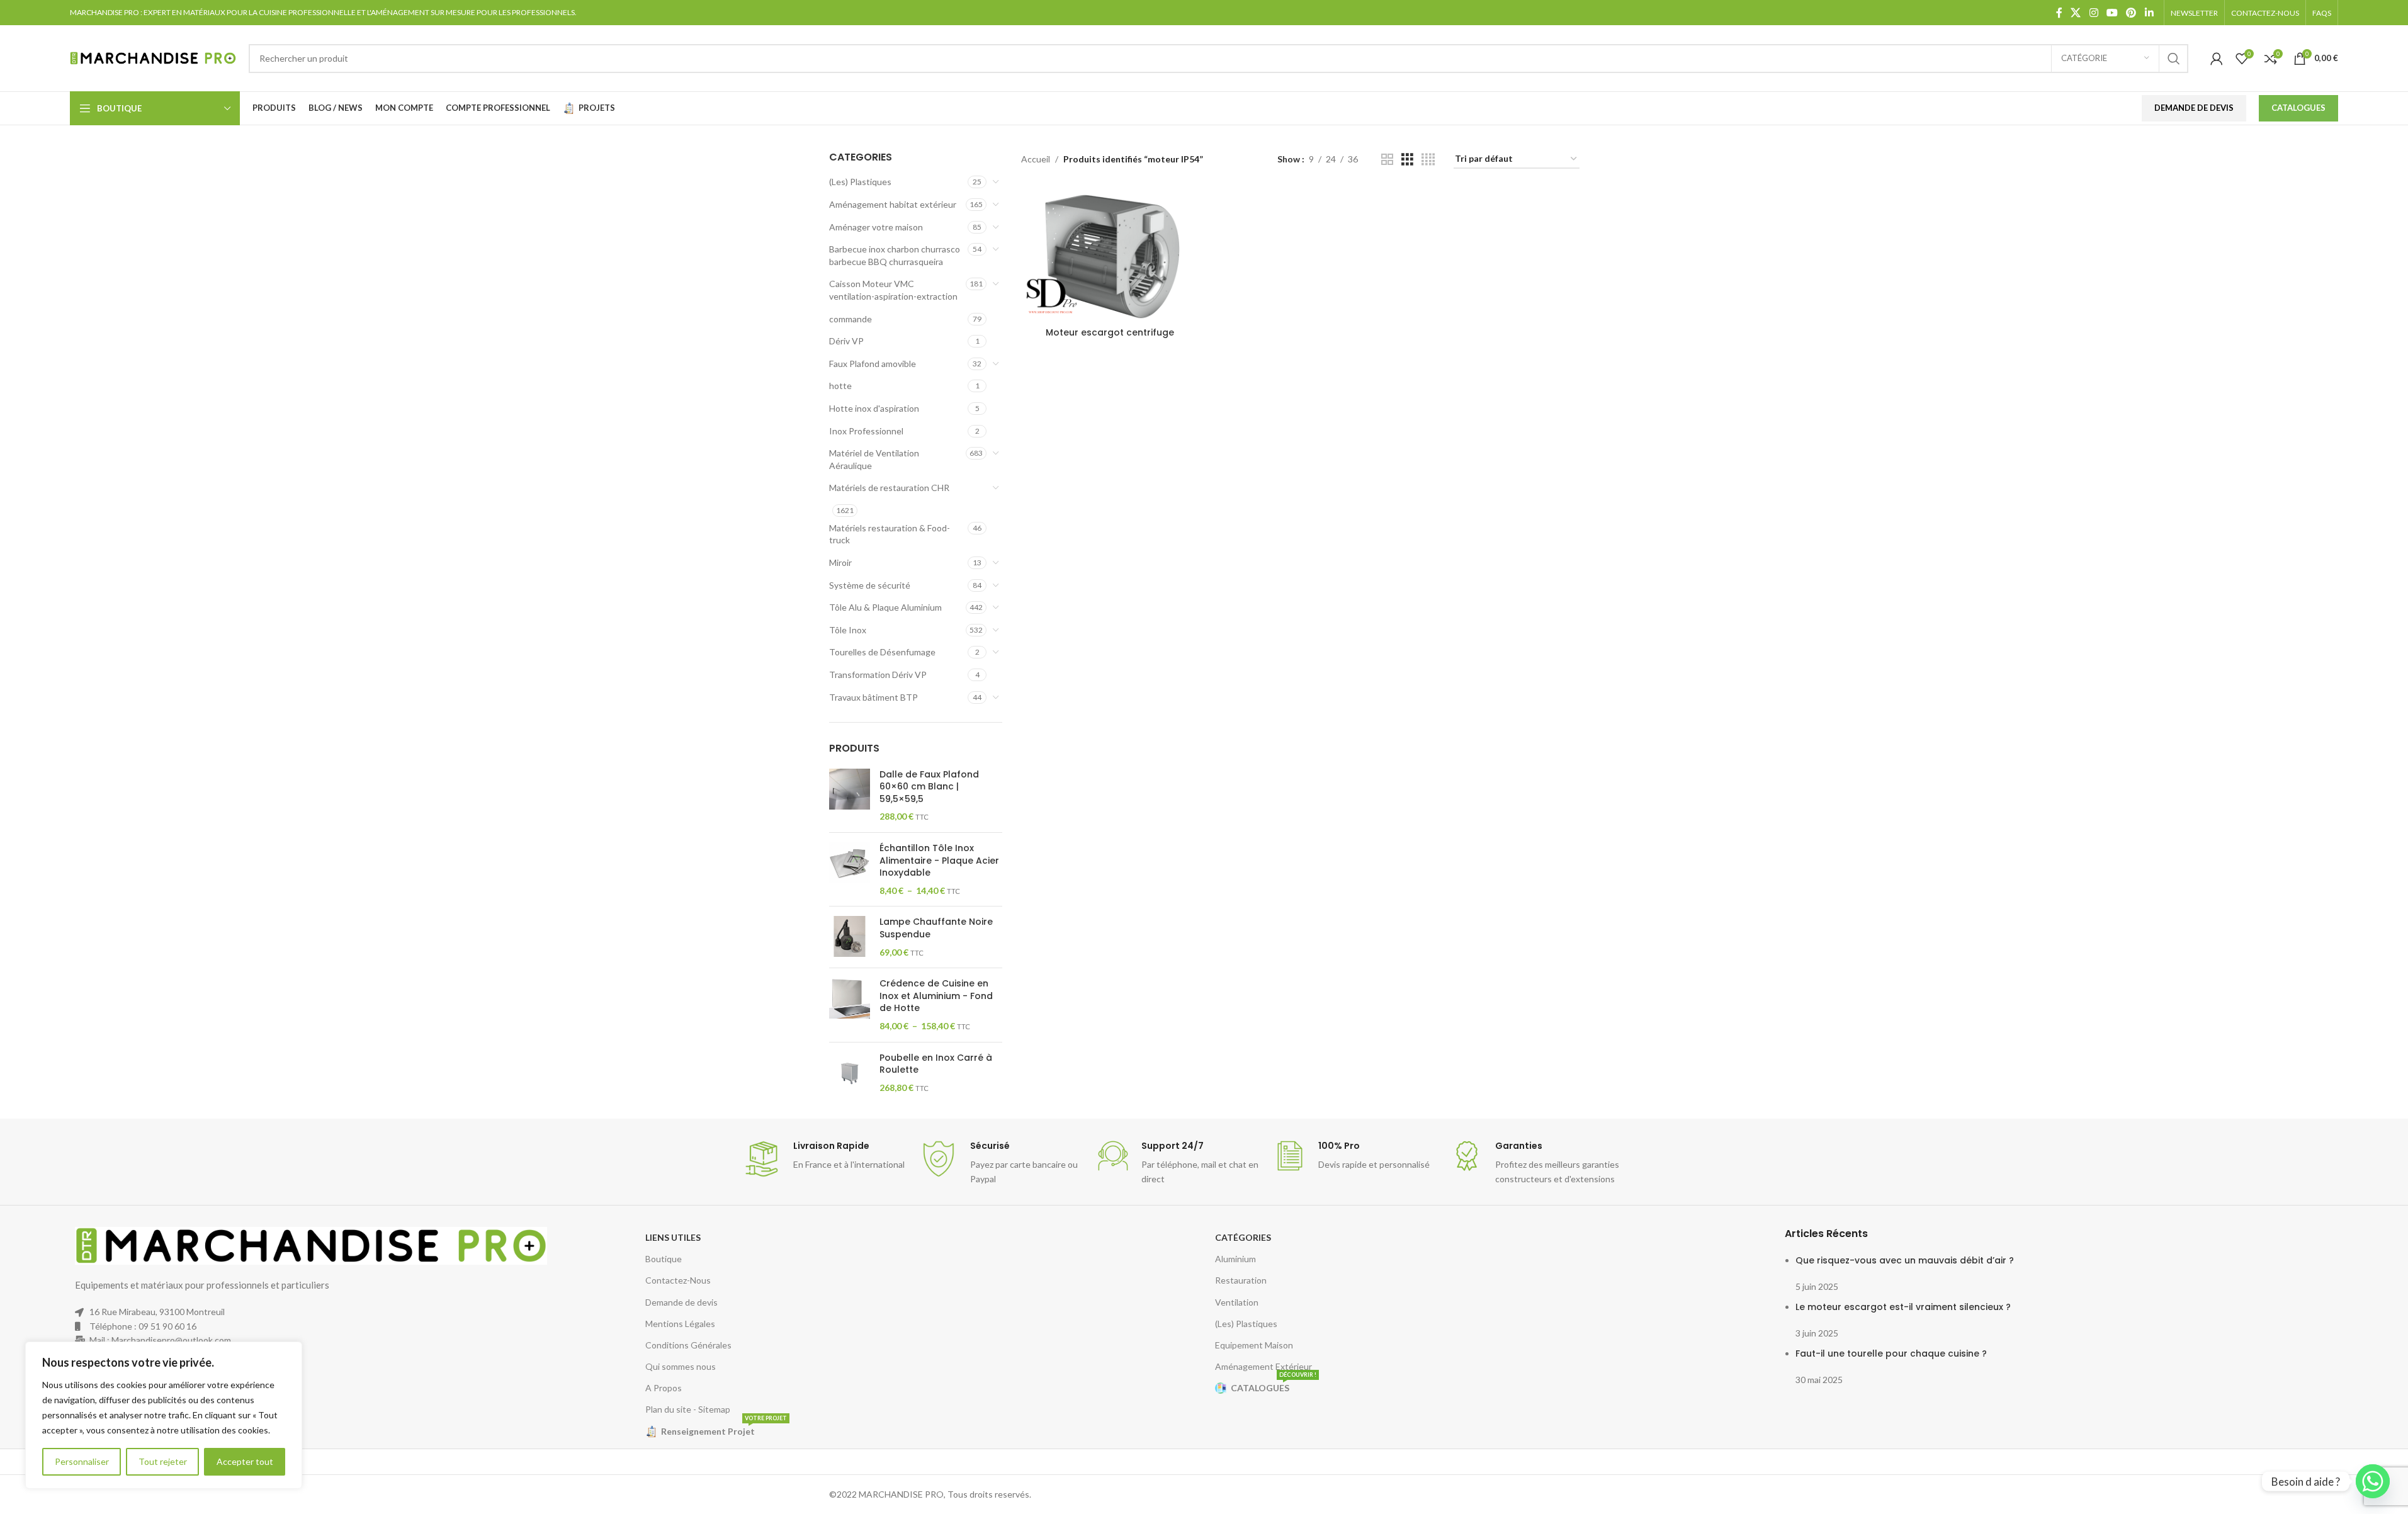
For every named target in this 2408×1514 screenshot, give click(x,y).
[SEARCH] (2174, 59)
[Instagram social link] (2094, 13)
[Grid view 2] (1387, 160)
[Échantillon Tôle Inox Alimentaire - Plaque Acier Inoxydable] (850, 869)
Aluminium (1235, 1259)
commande (851, 319)
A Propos (664, 1388)
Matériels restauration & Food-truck (890, 534)
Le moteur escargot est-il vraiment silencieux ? (1903, 1307)
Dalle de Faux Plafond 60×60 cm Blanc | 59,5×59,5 (929, 787)
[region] (164, 1415)
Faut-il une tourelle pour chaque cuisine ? (1891, 1353)
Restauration (1241, 1280)
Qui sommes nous (681, 1366)
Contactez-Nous (678, 1280)
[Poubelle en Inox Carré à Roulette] (850, 1073)
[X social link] (2076, 13)
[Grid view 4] (1428, 160)
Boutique (664, 1259)
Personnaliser (82, 1461)
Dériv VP (846, 341)
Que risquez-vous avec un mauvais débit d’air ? (1905, 1260)
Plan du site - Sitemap (688, 1409)
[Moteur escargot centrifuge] (1110, 254)
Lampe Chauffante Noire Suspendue (936, 928)
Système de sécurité (870, 585)
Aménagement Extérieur (1263, 1366)
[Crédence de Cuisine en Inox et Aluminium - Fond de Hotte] (850, 1005)
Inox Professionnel (866, 431)
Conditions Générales (688, 1345)
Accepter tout (245, 1461)
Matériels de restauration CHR (889, 488)
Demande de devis (681, 1302)
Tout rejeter (163, 1461)
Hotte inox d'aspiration (874, 408)
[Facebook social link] (2059, 13)
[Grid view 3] (1407, 160)
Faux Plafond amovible (873, 364)
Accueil (1036, 159)
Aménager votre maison (876, 227)
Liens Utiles (673, 1237)
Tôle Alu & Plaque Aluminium (885, 607)
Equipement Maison (1254, 1345)
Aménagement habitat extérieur (893, 204)
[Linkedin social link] (2149, 13)
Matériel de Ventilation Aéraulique (874, 459)
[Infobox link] (825, 1159)
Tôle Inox (848, 630)
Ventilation (1237, 1302)
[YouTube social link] (2112, 13)
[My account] (2217, 59)
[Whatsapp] (2373, 1481)
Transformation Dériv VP (878, 675)
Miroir (840, 562)
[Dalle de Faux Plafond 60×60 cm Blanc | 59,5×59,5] (850, 796)
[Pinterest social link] (2131, 13)
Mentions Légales (680, 1324)
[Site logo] (153, 57)
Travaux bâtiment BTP (873, 697)
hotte (840, 386)
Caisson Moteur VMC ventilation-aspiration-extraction (893, 290)
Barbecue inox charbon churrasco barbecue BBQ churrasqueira (895, 255)
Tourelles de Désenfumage (882, 652)
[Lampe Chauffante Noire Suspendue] (850, 937)
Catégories (1243, 1237)
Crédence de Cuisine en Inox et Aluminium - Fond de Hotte (936, 996)
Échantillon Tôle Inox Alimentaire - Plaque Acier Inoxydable (939, 861)
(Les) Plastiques (860, 182)
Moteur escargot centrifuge (1110, 332)
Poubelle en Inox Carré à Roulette (936, 1064)
